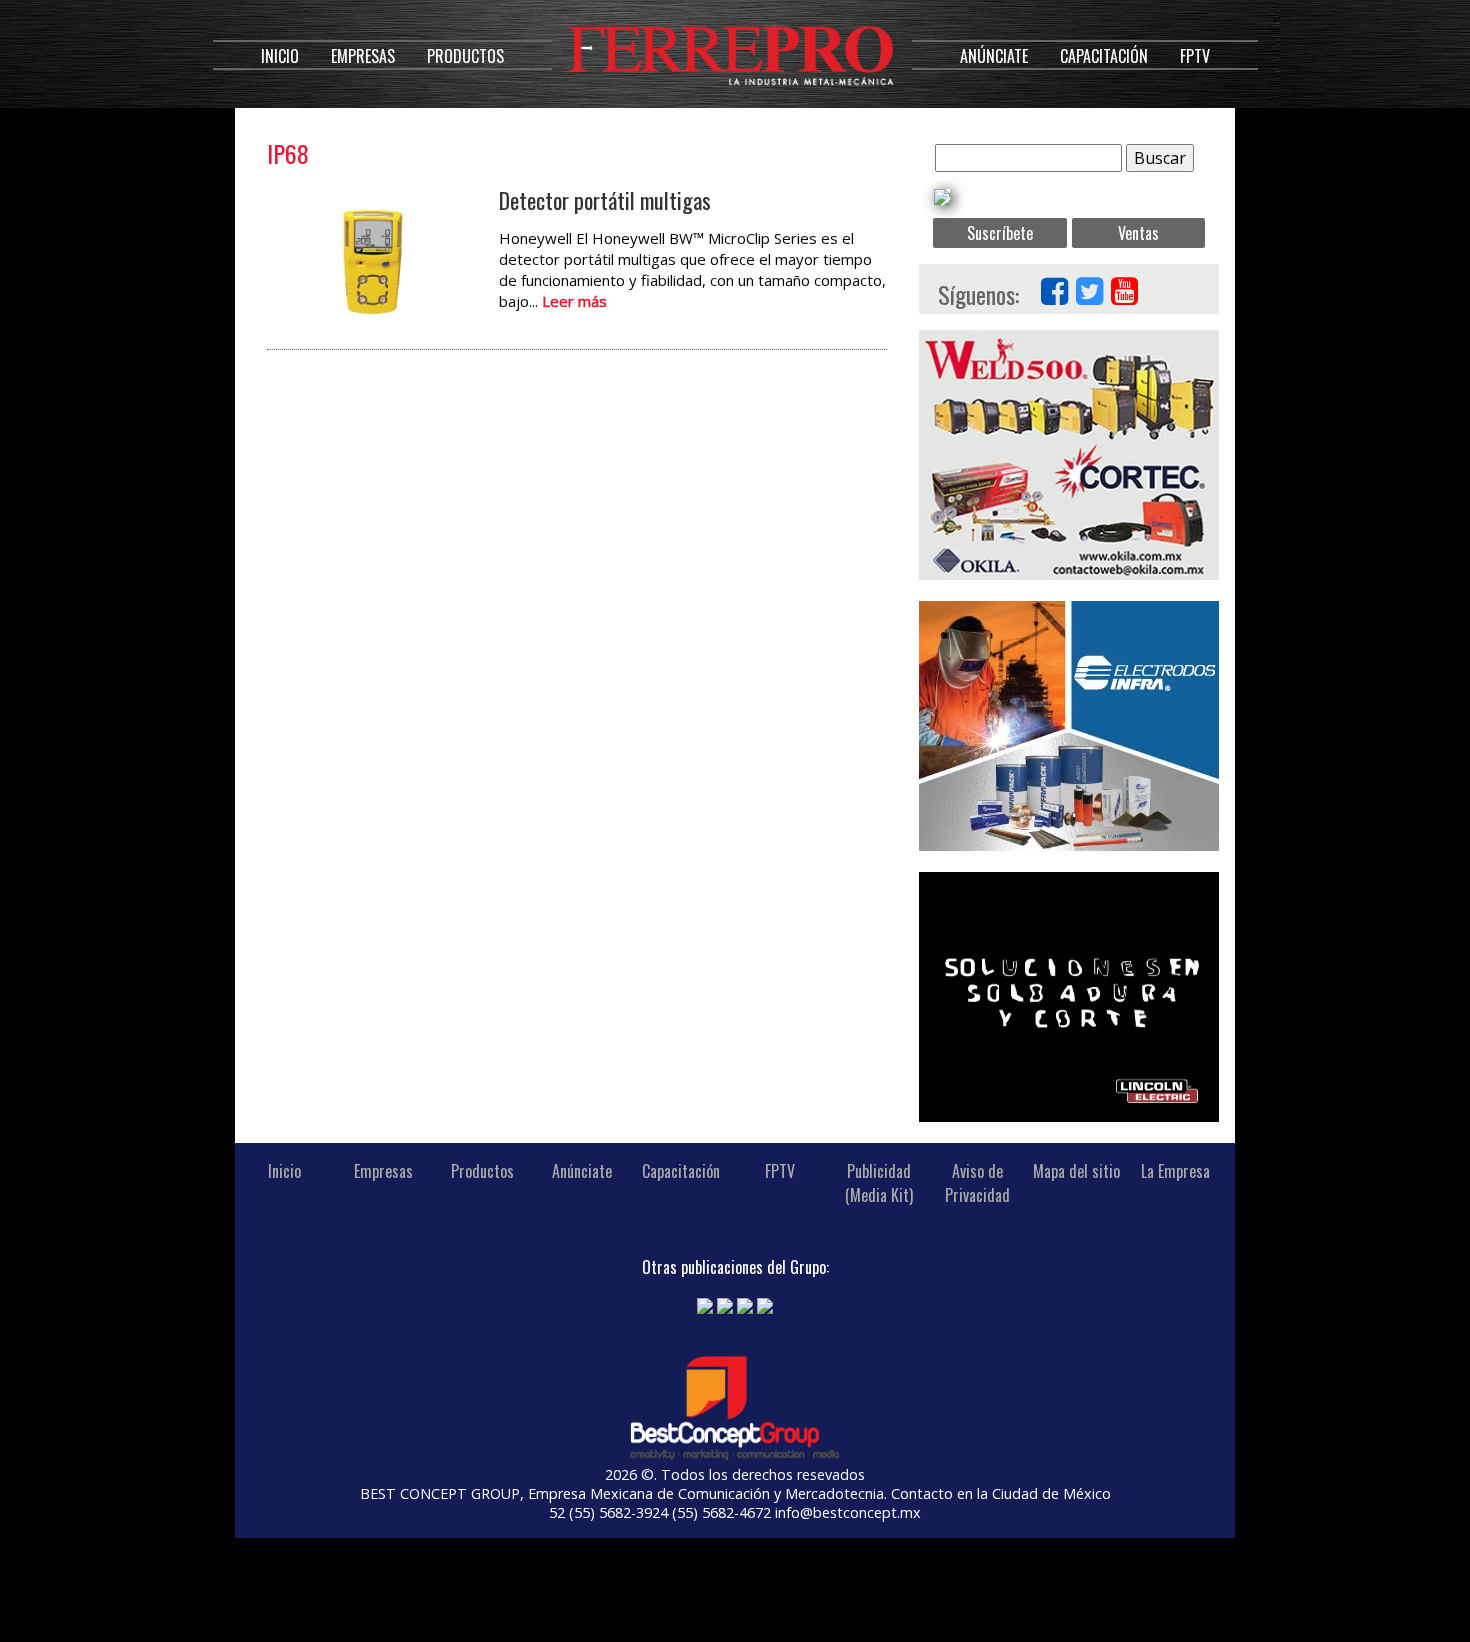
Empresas (363, 56)
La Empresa (1175, 1171)
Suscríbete (1000, 233)
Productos (465, 56)
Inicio (280, 56)
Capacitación (1104, 56)
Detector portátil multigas (605, 200)
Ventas (1138, 233)
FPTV (1195, 56)
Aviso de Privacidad (977, 1183)
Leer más (574, 301)
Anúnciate (994, 56)
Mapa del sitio (1076, 1171)
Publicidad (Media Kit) (879, 1183)
